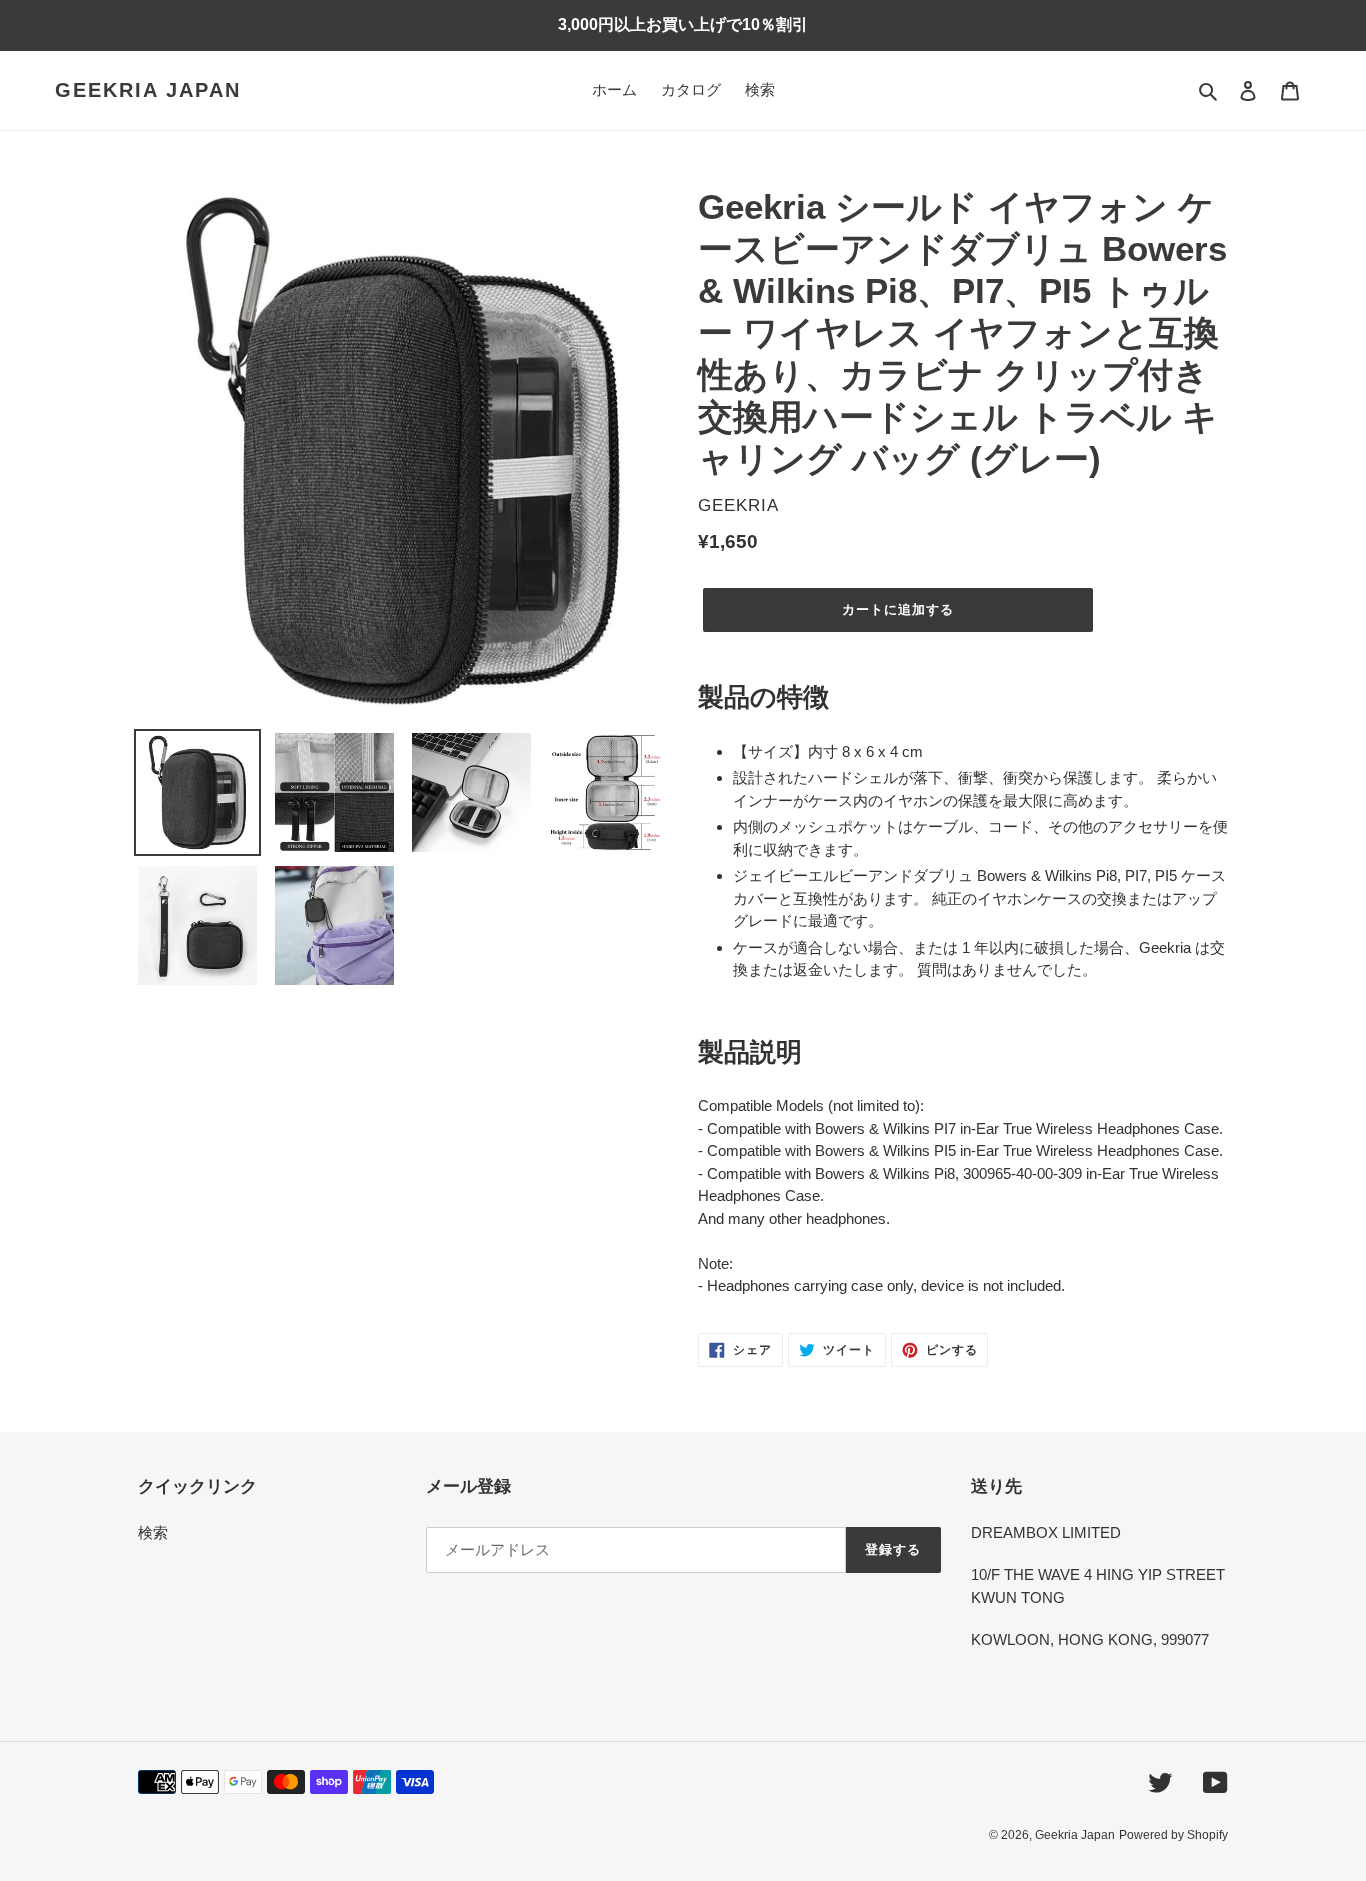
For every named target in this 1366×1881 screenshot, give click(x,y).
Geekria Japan (148, 90)
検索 (153, 1532)
